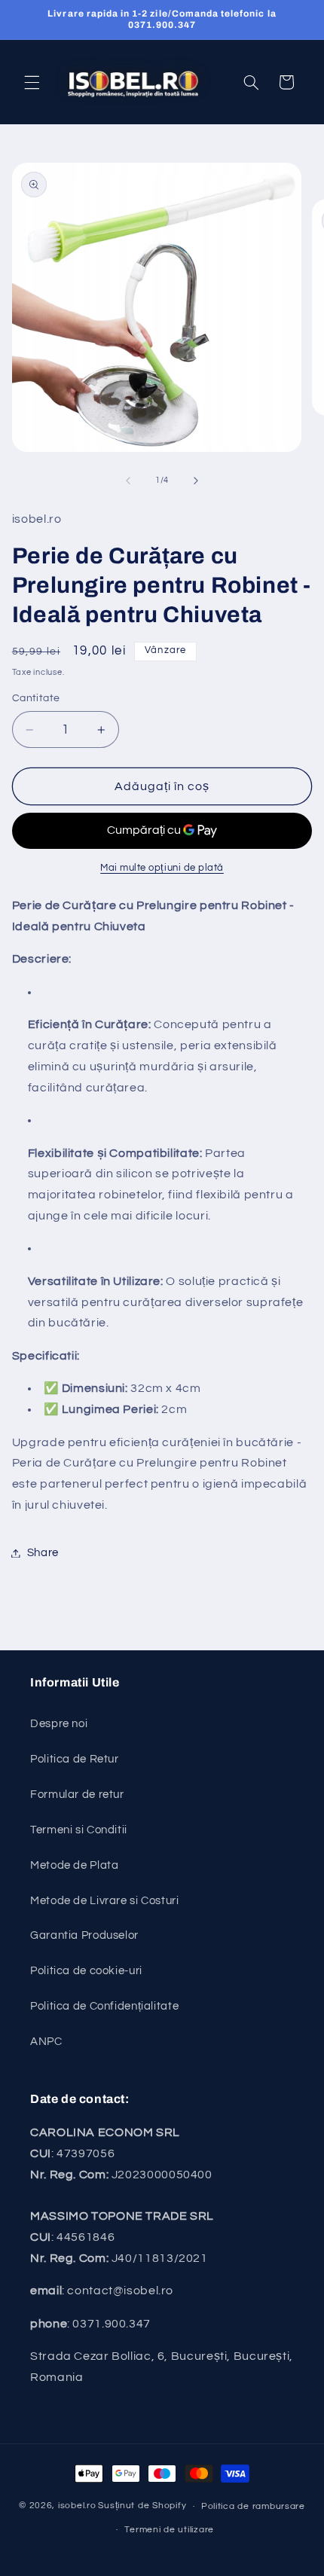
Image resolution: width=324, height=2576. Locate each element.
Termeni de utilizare (169, 2530)
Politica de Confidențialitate (104, 2006)
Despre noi (59, 1724)
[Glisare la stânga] (128, 481)
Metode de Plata (74, 1865)
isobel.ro (77, 2506)
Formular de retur (77, 1795)
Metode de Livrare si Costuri (105, 1901)
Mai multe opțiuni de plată (162, 868)
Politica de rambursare (253, 2506)
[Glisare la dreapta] (196, 481)
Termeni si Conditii (79, 1830)
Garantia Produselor (84, 1935)
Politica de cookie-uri (86, 1971)
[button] (32, 82)
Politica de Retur (75, 1759)
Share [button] (43, 1553)
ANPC (46, 2042)
